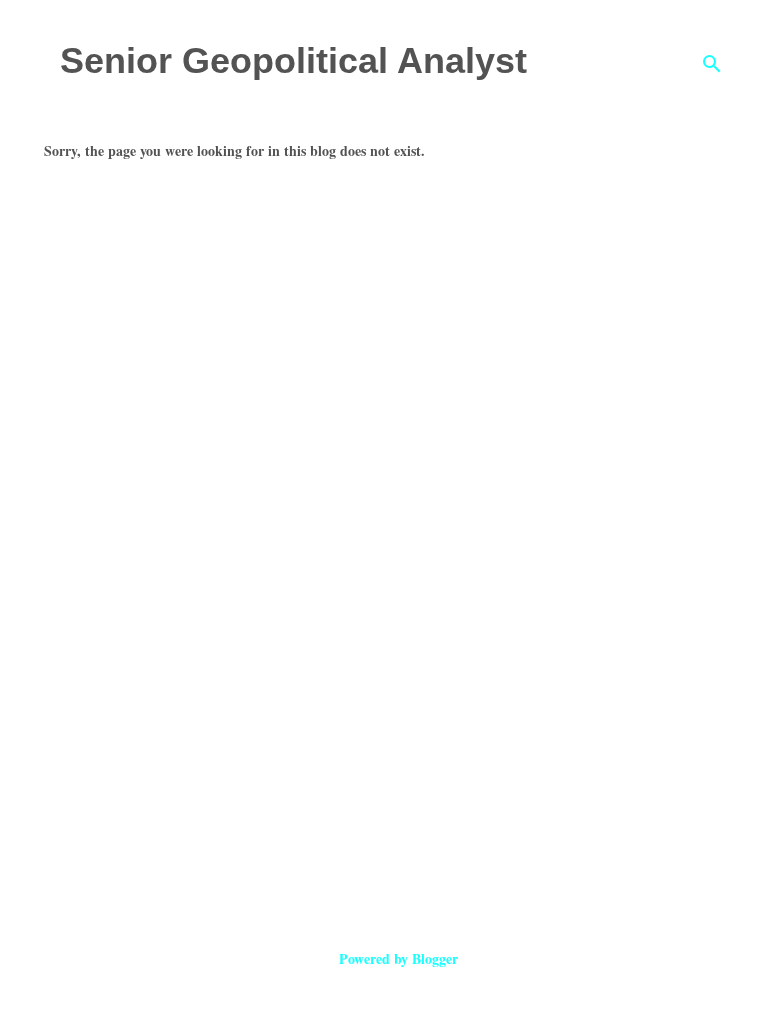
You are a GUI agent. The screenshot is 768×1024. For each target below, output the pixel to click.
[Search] (712, 64)
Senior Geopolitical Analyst (293, 60)
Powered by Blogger (396, 958)
